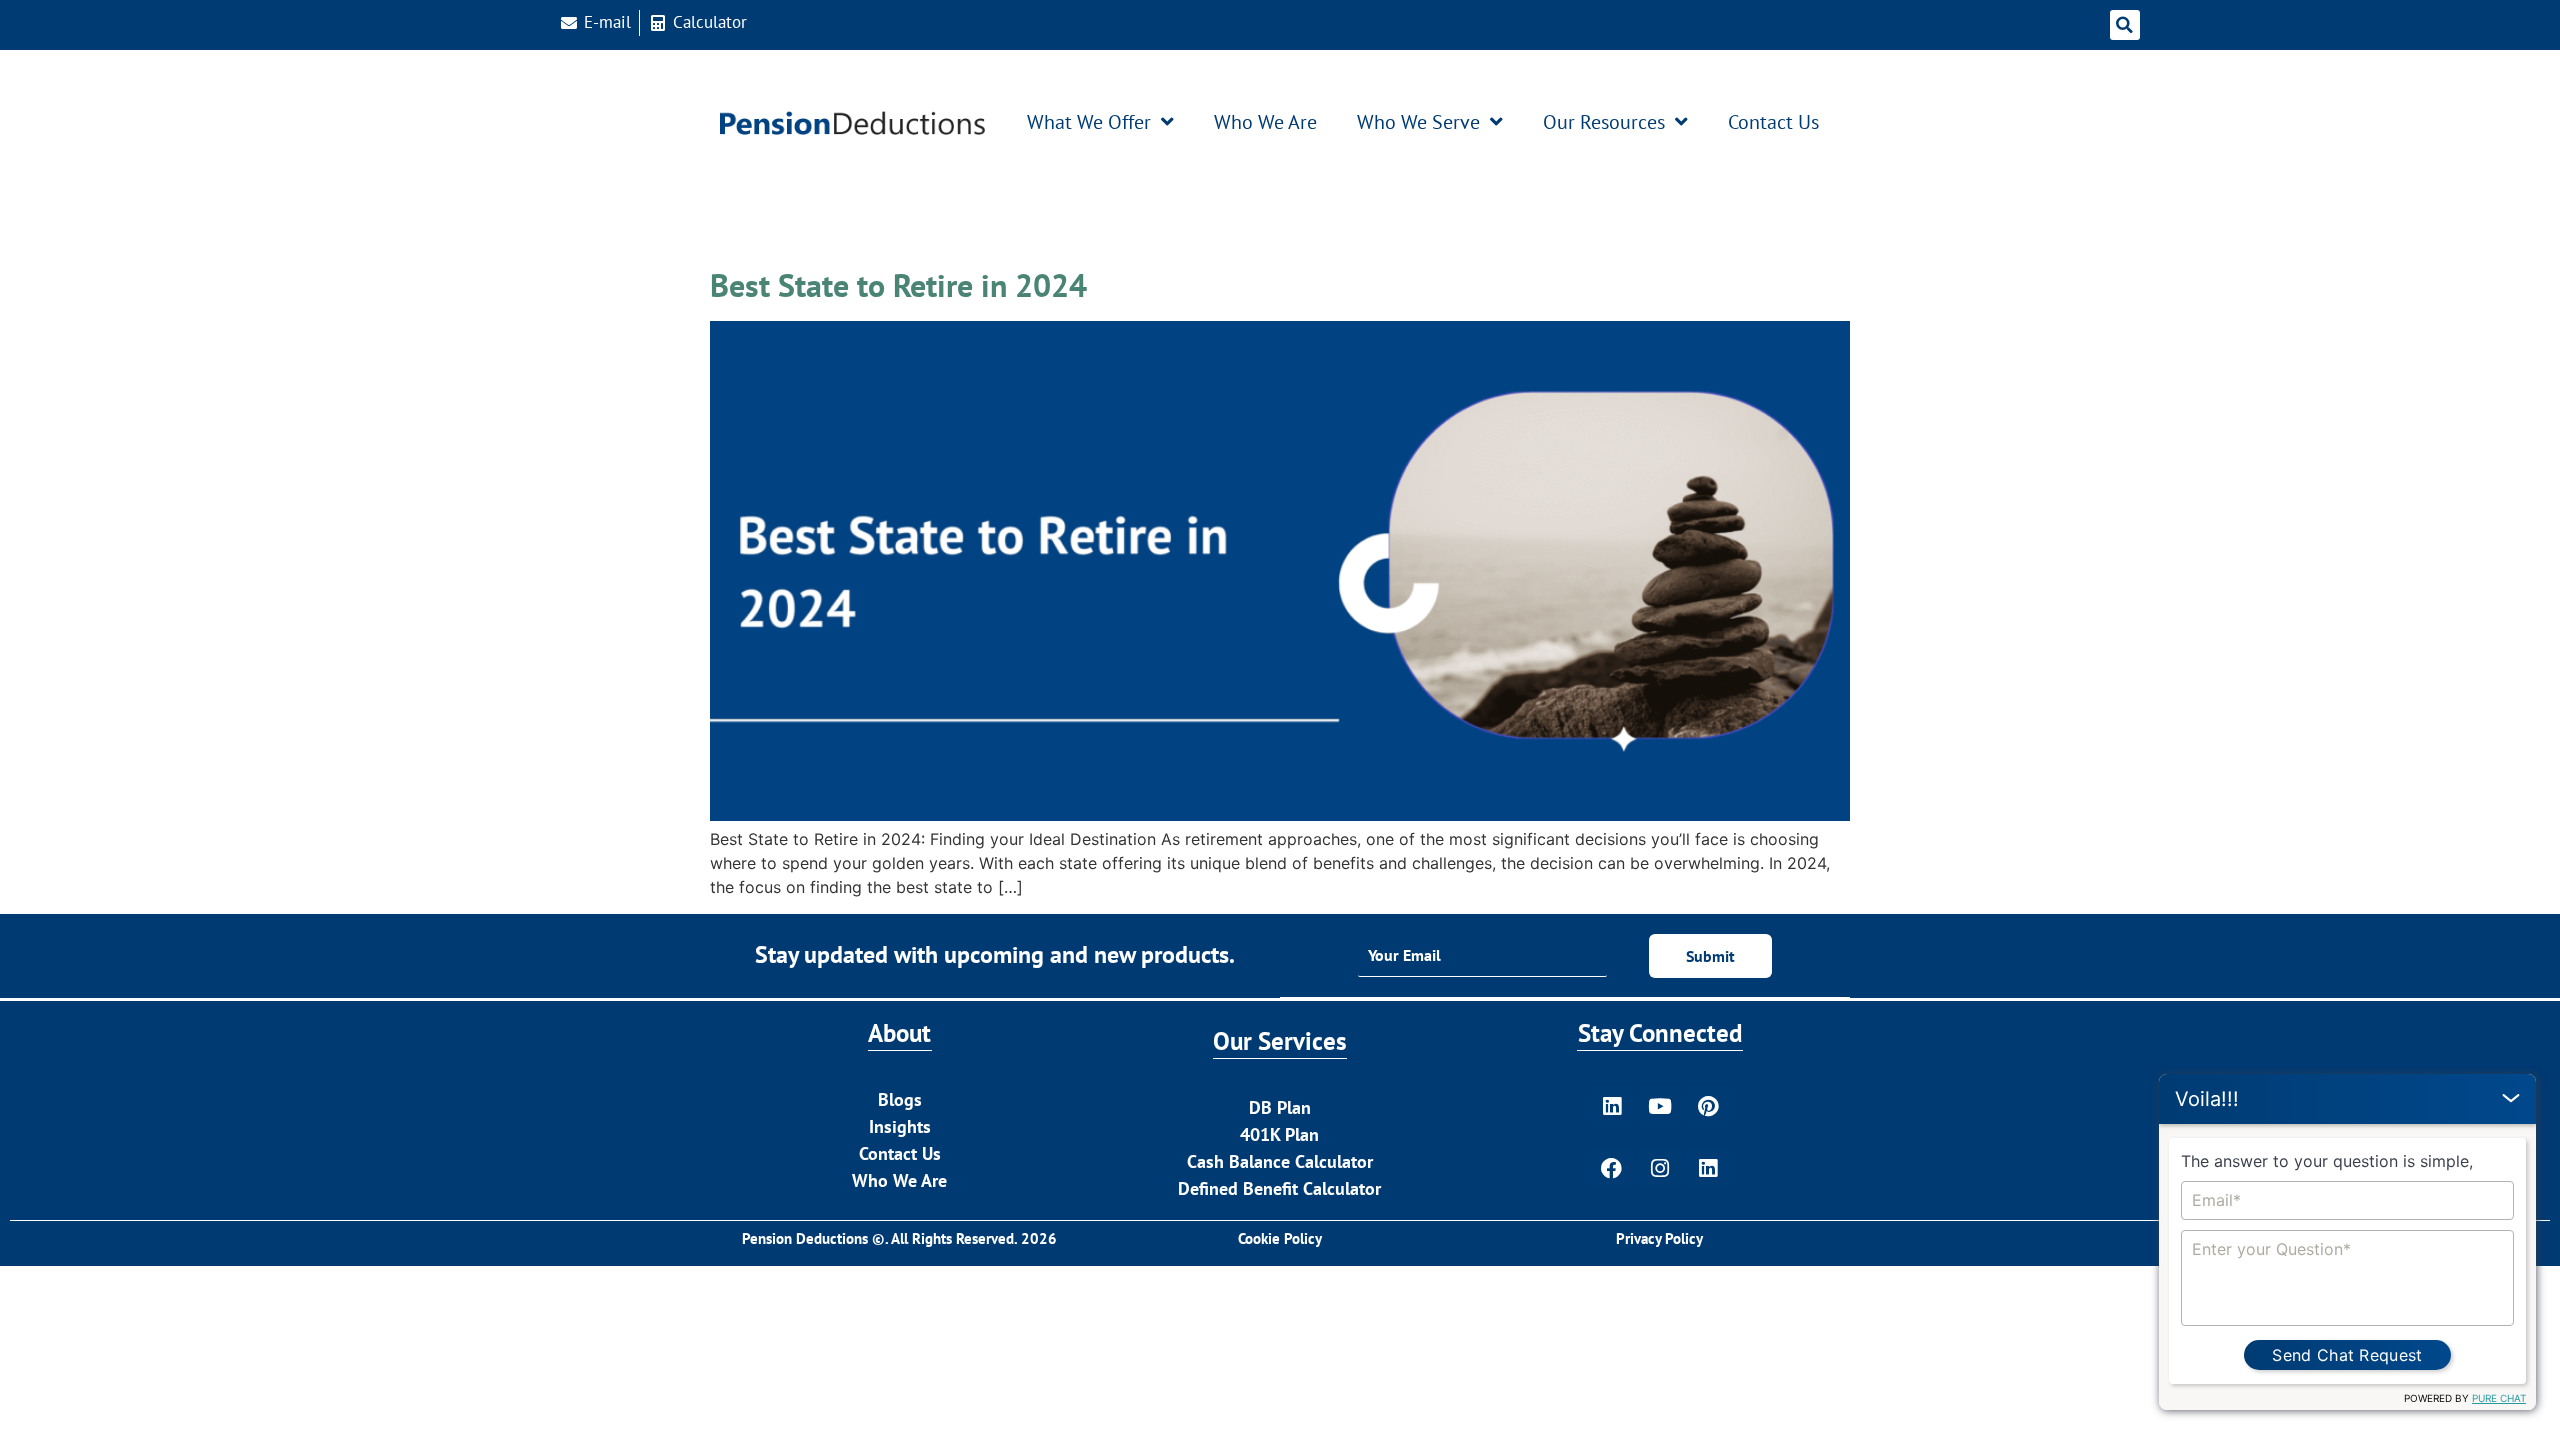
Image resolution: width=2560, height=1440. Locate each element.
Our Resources (1604, 122)
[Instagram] (1660, 1169)
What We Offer (1089, 122)
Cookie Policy (1280, 1238)
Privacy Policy (1659, 1238)
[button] (2125, 25)
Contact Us (1773, 122)
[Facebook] (1612, 1169)
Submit (1710, 956)
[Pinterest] (1708, 1107)
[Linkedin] (1612, 1107)
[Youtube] (1660, 1107)
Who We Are (1265, 122)
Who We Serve (1418, 122)
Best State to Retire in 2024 (898, 285)
